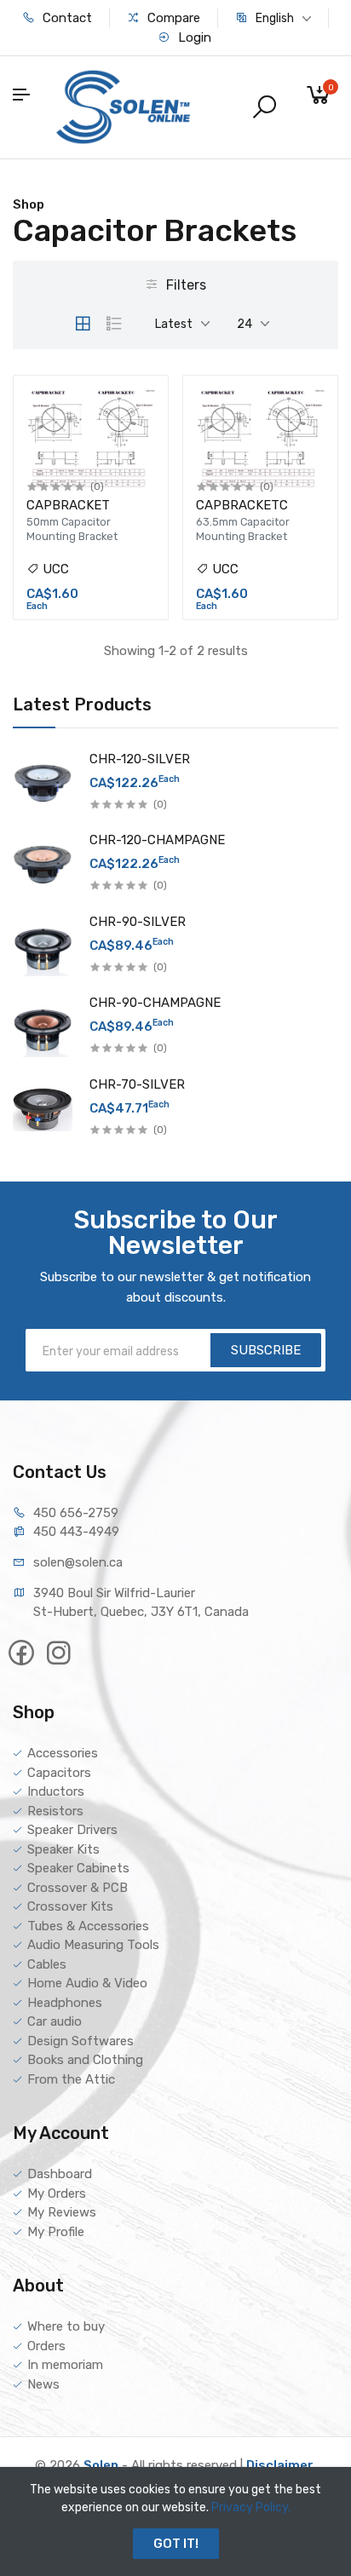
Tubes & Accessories (88, 1926)
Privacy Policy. (251, 2507)
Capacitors (59, 1773)
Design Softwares (81, 2041)
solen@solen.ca (78, 1562)
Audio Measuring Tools (93, 1945)
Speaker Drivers (72, 1830)
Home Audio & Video (87, 1983)
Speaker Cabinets (78, 1868)
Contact (66, 18)
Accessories (63, 1753)
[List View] (114, 324)
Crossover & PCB (78, 1888)
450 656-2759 (76, 1513)
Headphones (65, 2003)
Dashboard (60, 2174)
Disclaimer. (281, 2465)
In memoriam (65, 2365)
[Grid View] (83, 324)
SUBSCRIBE (266, 1350)
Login (193, 37)
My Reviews (62, 2212)
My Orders (57, 2194)
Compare (172, 18)
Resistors (55, 1811)
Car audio (55, 2021)
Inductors (56, 1791)
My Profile (56, 2232)
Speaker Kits (63, 1849)
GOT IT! (176, 2544)
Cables (47, 1964)
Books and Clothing (85, 2060)
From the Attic (71, 2079)
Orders (46, 2346)
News (43, 2384)
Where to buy (66, 2326)
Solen (101, 2465)
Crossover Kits (70, 1906)
